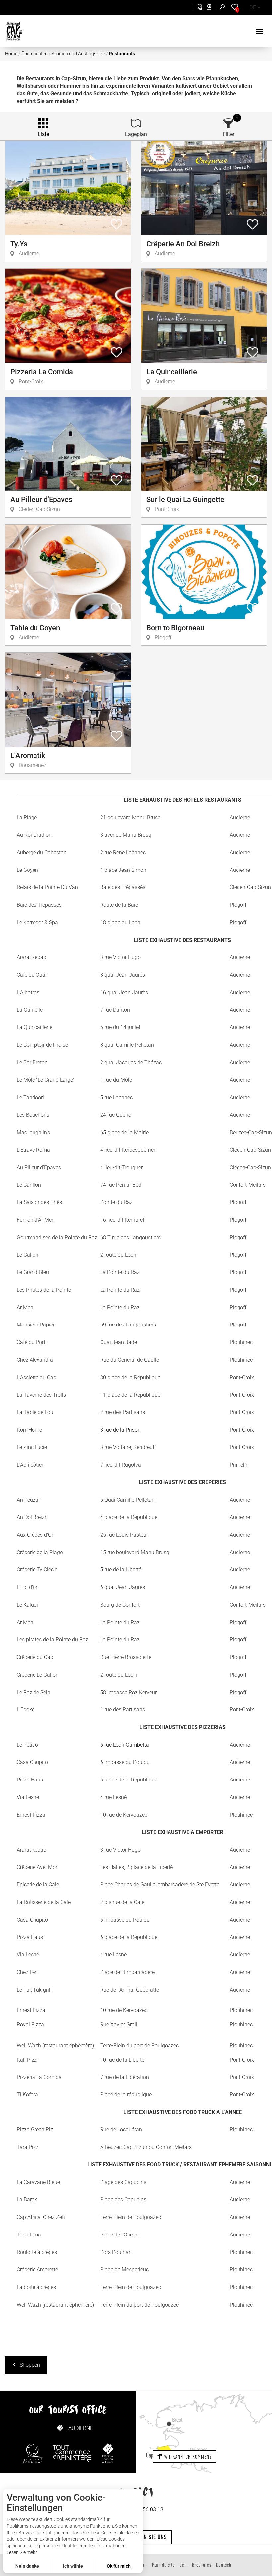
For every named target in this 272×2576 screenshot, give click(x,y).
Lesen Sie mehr (22, 2552)
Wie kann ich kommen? (187, 2457)
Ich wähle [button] (73, 2566)
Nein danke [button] (27, 2566)
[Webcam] (213, 8)
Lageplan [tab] (136, 134)
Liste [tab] (43, 134)
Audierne (81, 2428)
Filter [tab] (228, 134)
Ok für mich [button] (119, 2566)
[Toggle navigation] (261, 31)
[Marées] (198, 8)
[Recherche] (224, 8)
